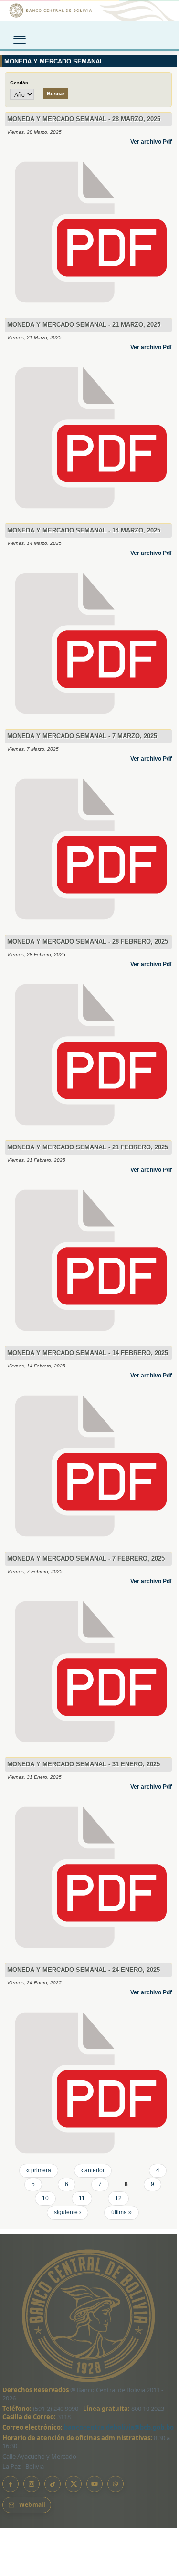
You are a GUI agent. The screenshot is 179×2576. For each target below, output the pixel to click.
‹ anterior (93, 2170)
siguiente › (68, 2212)
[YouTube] (95, 2484)
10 (45, 2198)
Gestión (19, 83)
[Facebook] (11, 2484)
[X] (74, 2484)
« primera (39, 2170)
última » (121, 2212)
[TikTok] (53, 2484)
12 (118, 2198)
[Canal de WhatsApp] (116, 2484)
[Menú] (20, 37)
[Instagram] (32, 2484)
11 (82, 2198)
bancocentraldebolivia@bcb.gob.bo (119, 2427)
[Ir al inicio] (89, 10)
